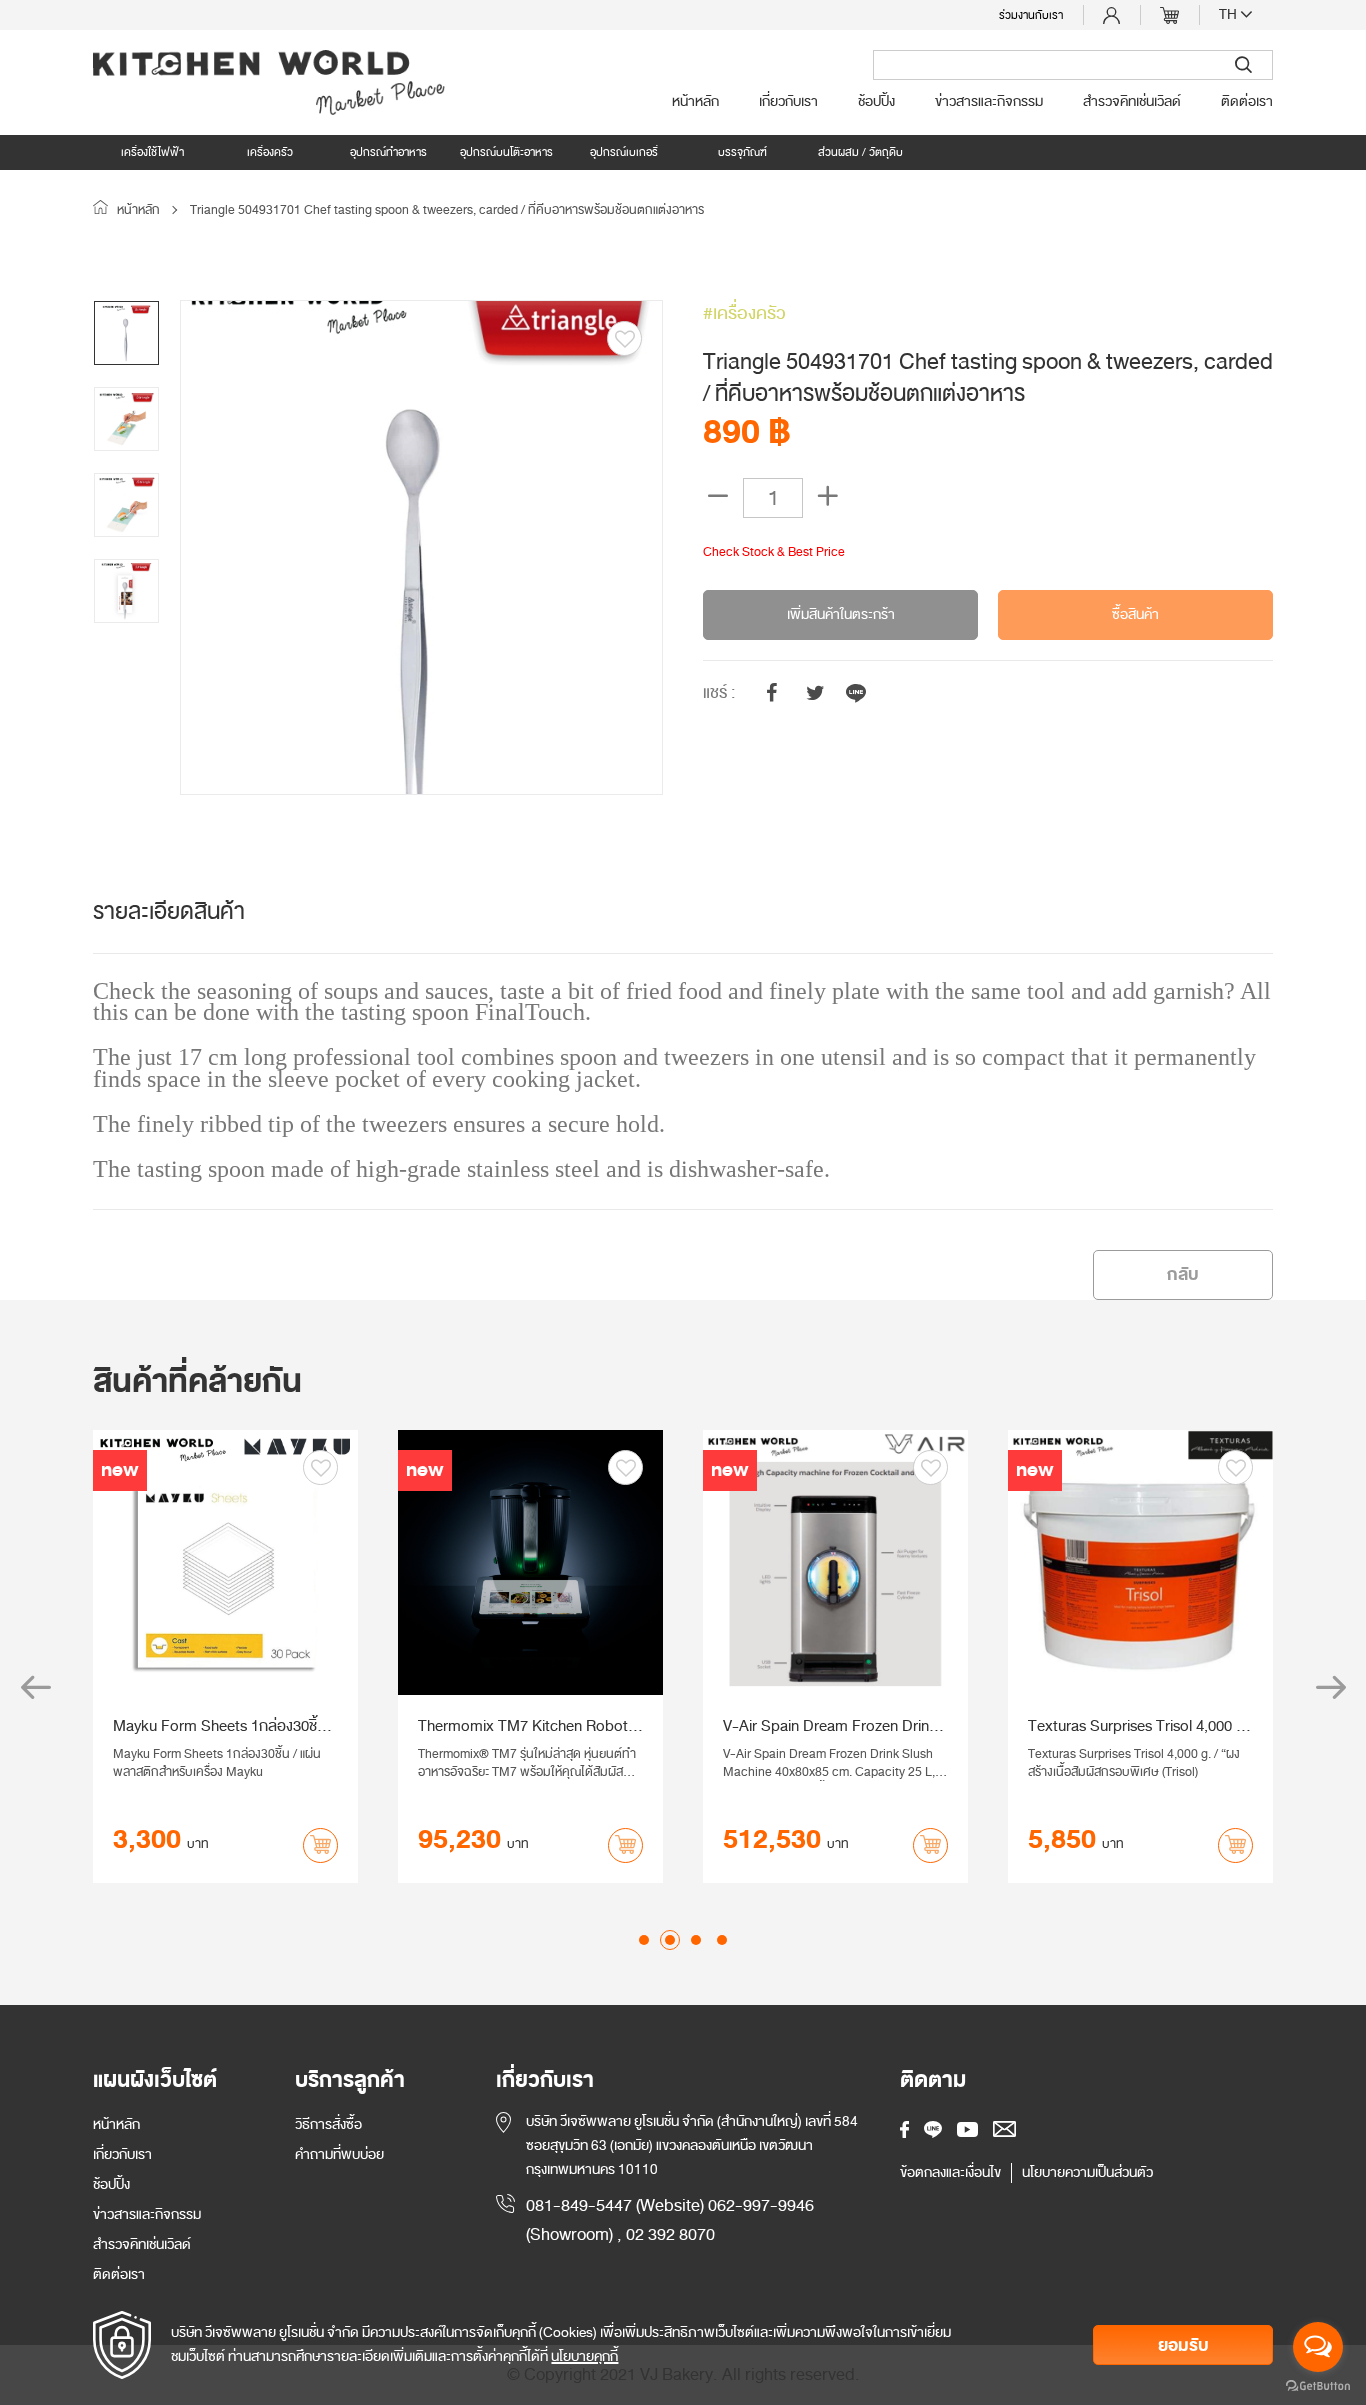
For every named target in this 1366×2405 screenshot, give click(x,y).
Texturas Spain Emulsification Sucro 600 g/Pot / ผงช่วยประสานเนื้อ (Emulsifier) (219, 1726)
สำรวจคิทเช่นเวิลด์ (1132, 102)
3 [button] (696, 1940)
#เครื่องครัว (744, 313)
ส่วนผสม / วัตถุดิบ (860, 152)
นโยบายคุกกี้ (584, 2356)
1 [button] (644, 1940)
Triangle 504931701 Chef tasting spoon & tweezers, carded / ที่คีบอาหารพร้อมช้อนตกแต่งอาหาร (447, 210)
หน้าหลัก (695, 102)
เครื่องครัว (270, 152)
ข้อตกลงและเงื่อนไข (950, 2173)
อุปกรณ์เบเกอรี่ (624, 152)
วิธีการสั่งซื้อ (328, 2124)
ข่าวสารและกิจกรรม (989, 102)
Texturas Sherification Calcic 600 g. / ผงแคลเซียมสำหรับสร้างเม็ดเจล (526, 1726)
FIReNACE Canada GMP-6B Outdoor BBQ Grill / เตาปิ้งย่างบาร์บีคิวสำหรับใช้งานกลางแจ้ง (1124, 1726)
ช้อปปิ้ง (876, 102)
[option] (421, 547)
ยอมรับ (1183, 2345)
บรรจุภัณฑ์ (742, 152)
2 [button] (670, 1940)
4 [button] (722, 1940)
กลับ (1183, 1274)
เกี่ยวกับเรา (788, 102)
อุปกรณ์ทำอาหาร (388, 152)
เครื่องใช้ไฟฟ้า (152, 152)
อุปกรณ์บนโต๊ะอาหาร (506, 152)
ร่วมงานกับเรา (1031, 15)
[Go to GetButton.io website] (1318, 2385)
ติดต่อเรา (1247, 102)
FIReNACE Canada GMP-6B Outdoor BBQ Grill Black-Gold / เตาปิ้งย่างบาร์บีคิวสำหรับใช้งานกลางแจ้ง (832, 1726)
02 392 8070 (670, 2234)
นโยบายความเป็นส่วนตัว (1087, 2173)
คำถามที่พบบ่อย (339, 2154)
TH (1229, 15)
